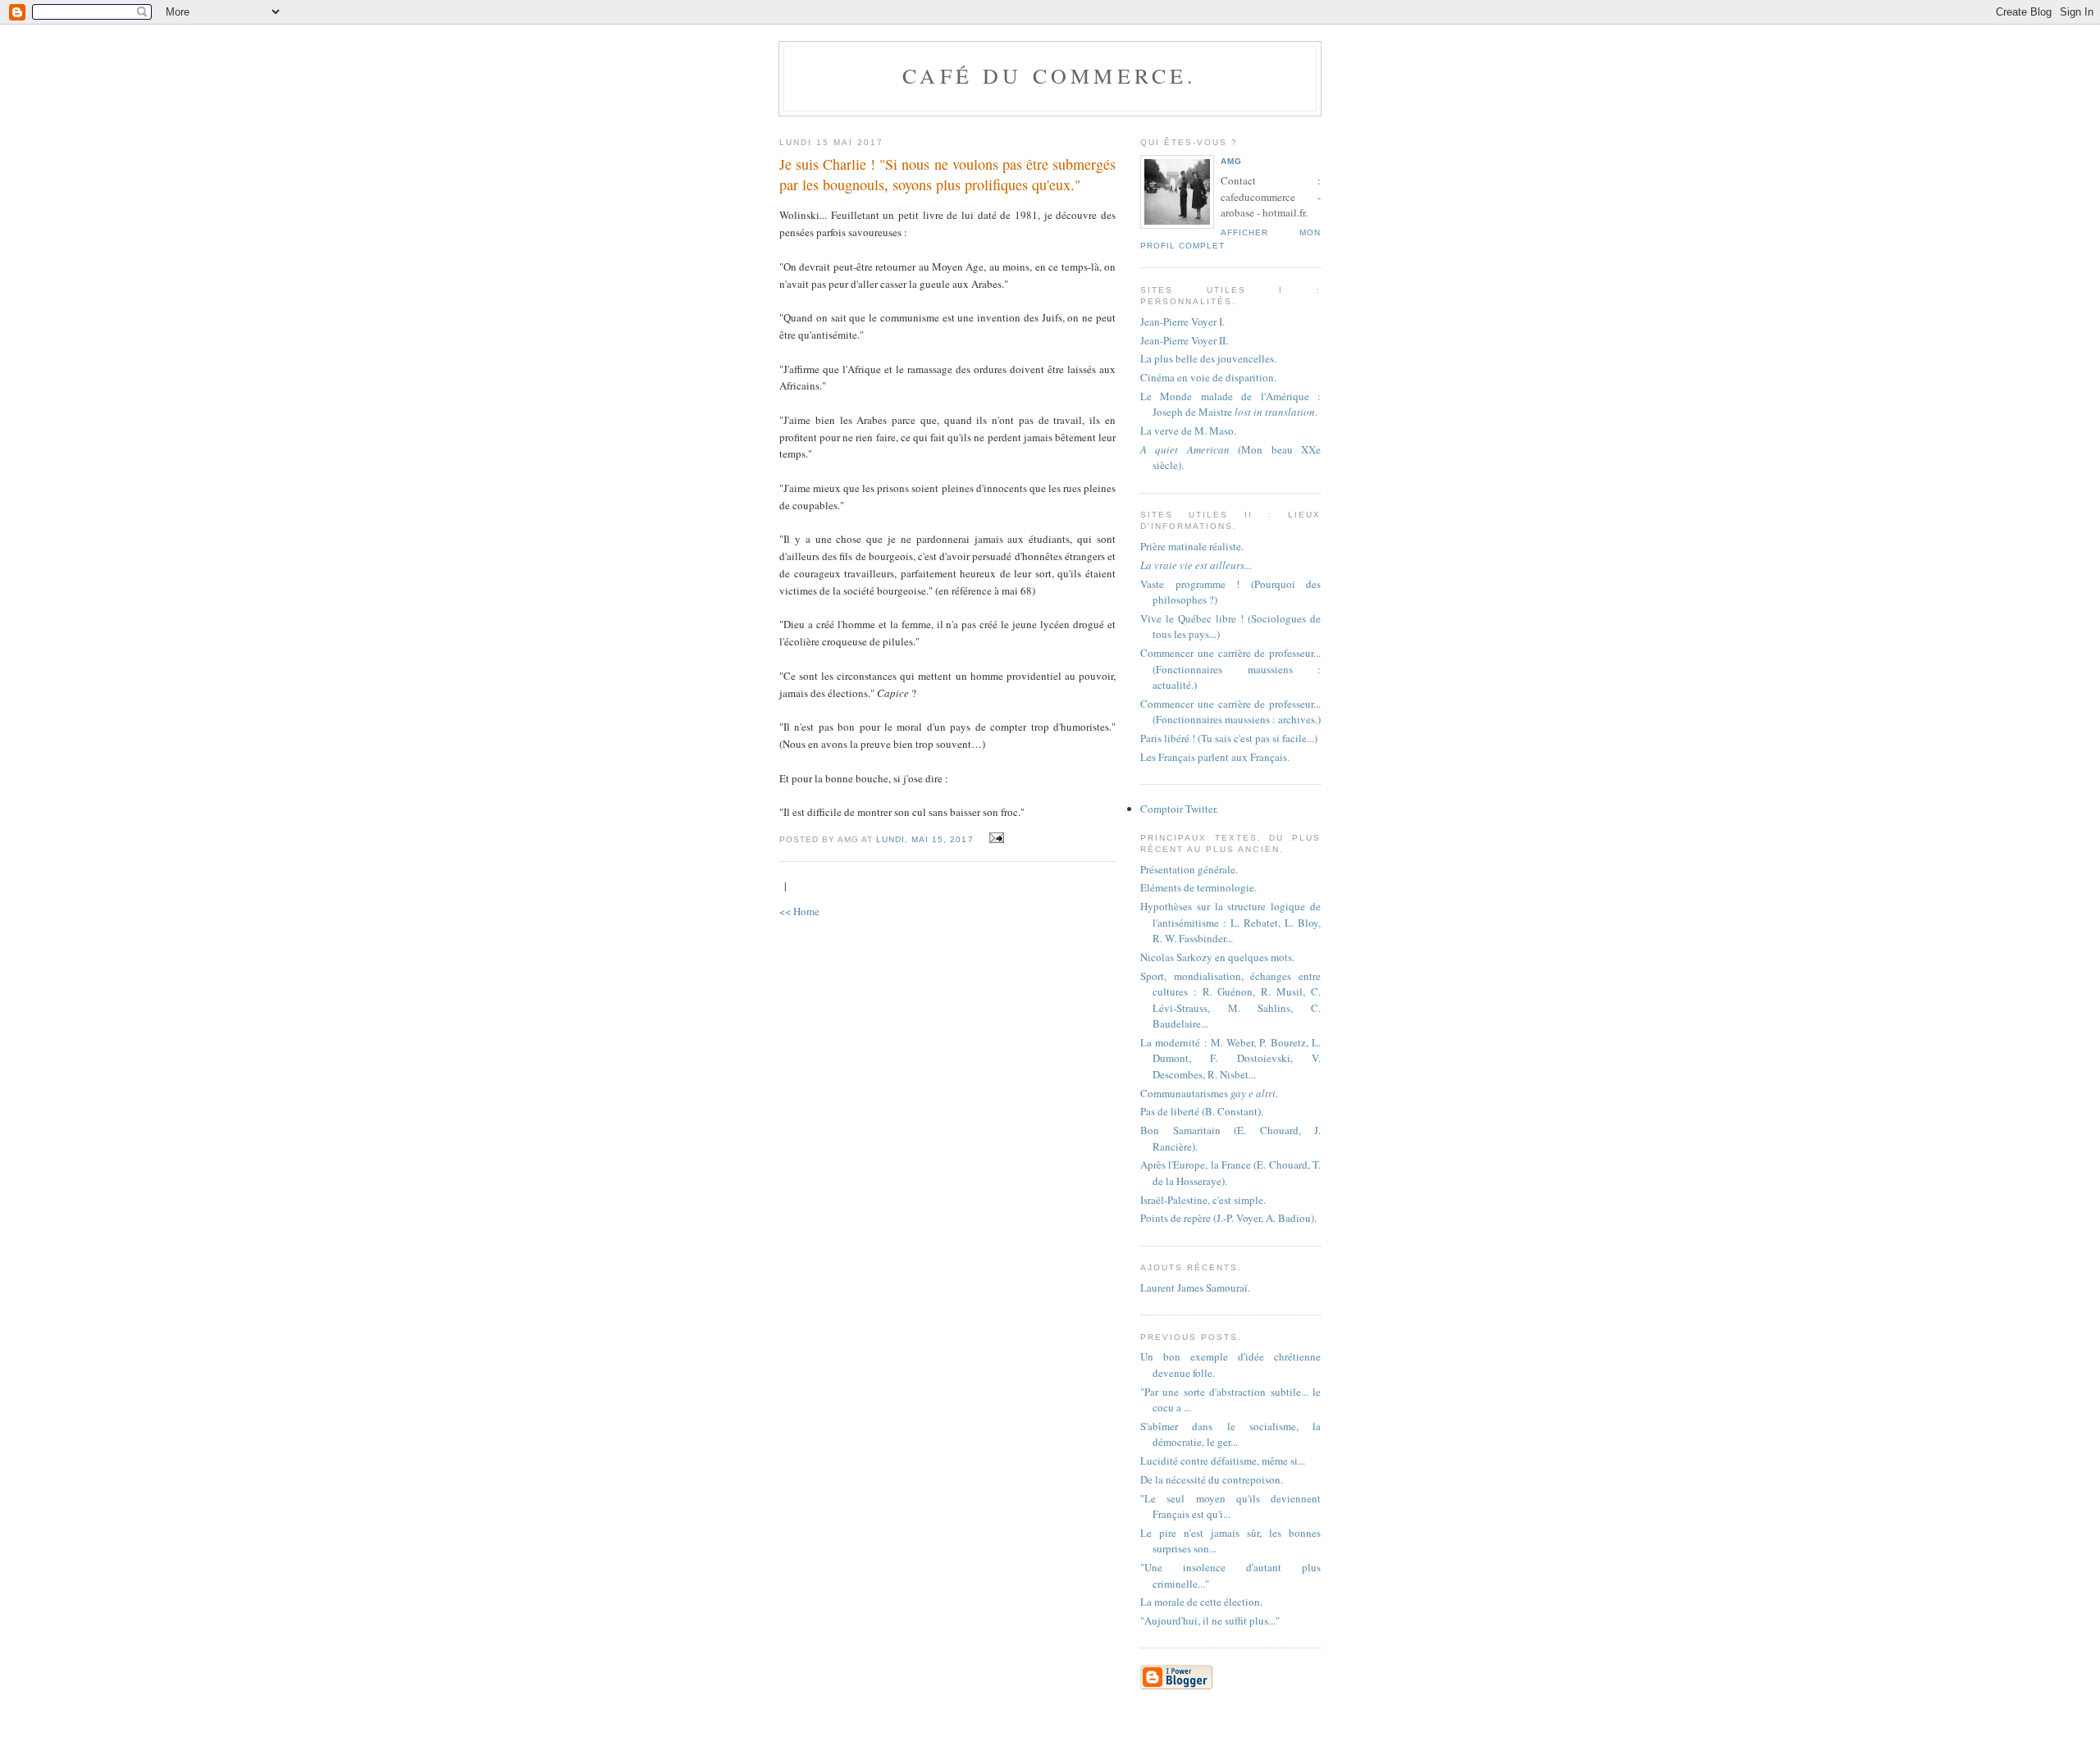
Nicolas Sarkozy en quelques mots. (1217, 957)
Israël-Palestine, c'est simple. (1203, 1200)
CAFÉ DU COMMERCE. (1050, 75)
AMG (1231, 161)
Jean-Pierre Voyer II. (1184, 340)
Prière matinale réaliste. (1192, 546)
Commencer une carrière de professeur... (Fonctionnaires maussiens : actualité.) (1230, 669)
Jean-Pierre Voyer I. (1182, 321)
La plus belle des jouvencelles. (1208, 358)
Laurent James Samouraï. (1195, 1288)
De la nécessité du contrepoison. (1212, 1479)
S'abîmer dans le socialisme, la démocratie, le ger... (1230, 1434)
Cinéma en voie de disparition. (1208, 377)
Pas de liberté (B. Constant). (1202, 1111)
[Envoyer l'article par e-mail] (995, 838)
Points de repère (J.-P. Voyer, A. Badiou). (1228, 1218)
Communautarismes (1209, 1093)
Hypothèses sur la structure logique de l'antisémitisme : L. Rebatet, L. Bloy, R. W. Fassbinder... (1230, 922)
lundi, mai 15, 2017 (924, 839)
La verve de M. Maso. (1188, 431)
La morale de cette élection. (1201, 1602)
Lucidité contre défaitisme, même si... (1223, 1461)
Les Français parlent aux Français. (1215, 757)
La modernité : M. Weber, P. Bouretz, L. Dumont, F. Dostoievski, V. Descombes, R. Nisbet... (1230, 1058)
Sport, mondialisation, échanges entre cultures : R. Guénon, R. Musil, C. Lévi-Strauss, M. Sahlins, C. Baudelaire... (1230, 1000)
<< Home (799, 911)
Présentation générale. (1189, 869)
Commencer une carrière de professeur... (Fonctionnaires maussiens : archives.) (1230, 712)
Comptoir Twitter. (1179, 809)
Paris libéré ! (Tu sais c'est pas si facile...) (1229, 738)
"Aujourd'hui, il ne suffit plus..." (1210, 1620)
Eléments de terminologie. (1198, 887)
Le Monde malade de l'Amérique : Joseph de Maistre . (1230, 404)
